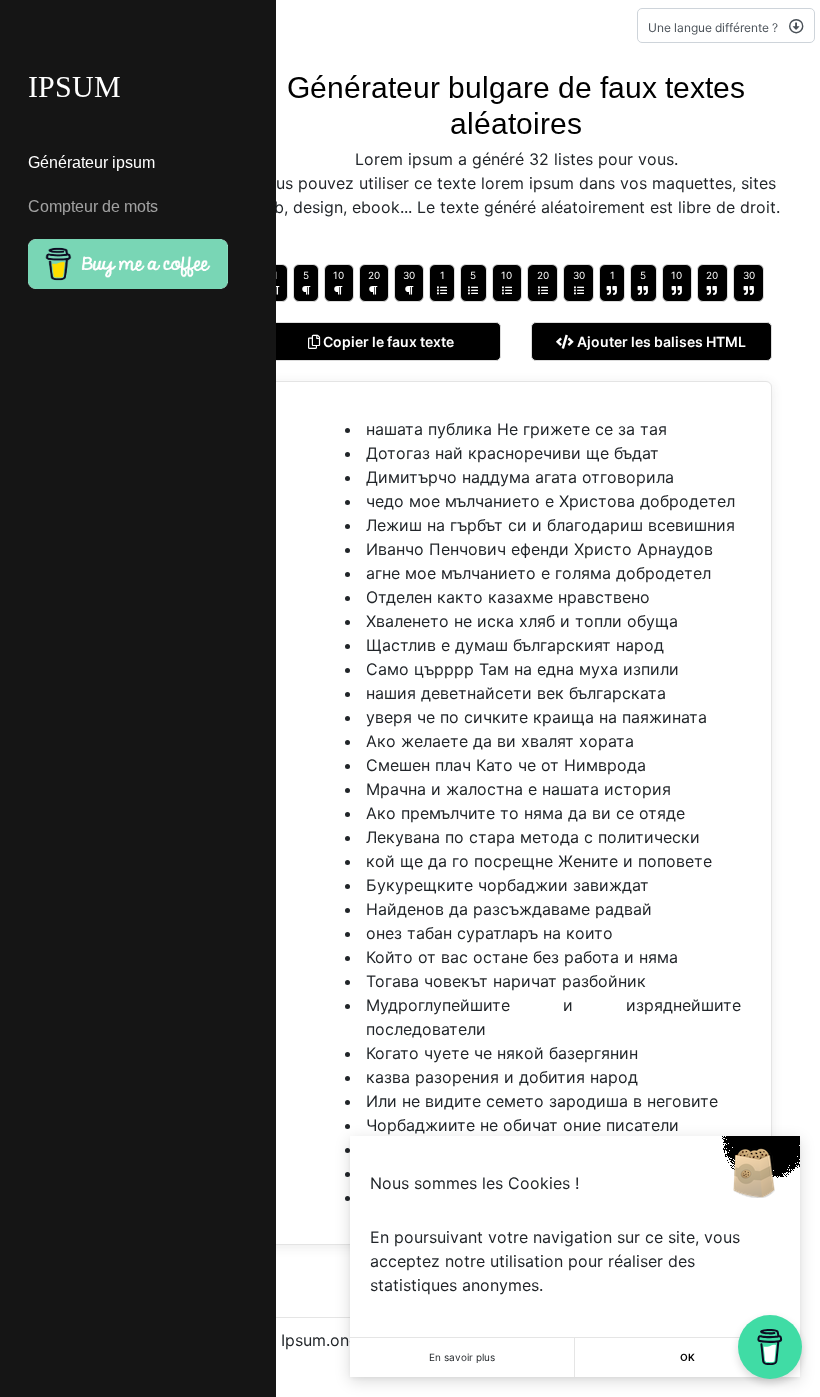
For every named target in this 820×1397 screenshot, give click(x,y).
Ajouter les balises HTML (660, 341)
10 (338, 275)
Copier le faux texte (387, 341)
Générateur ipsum (91, 162)
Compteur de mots (93, 206)
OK (687, 1357)
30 (409, 275)
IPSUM (74, 86)
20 (374, 275)
